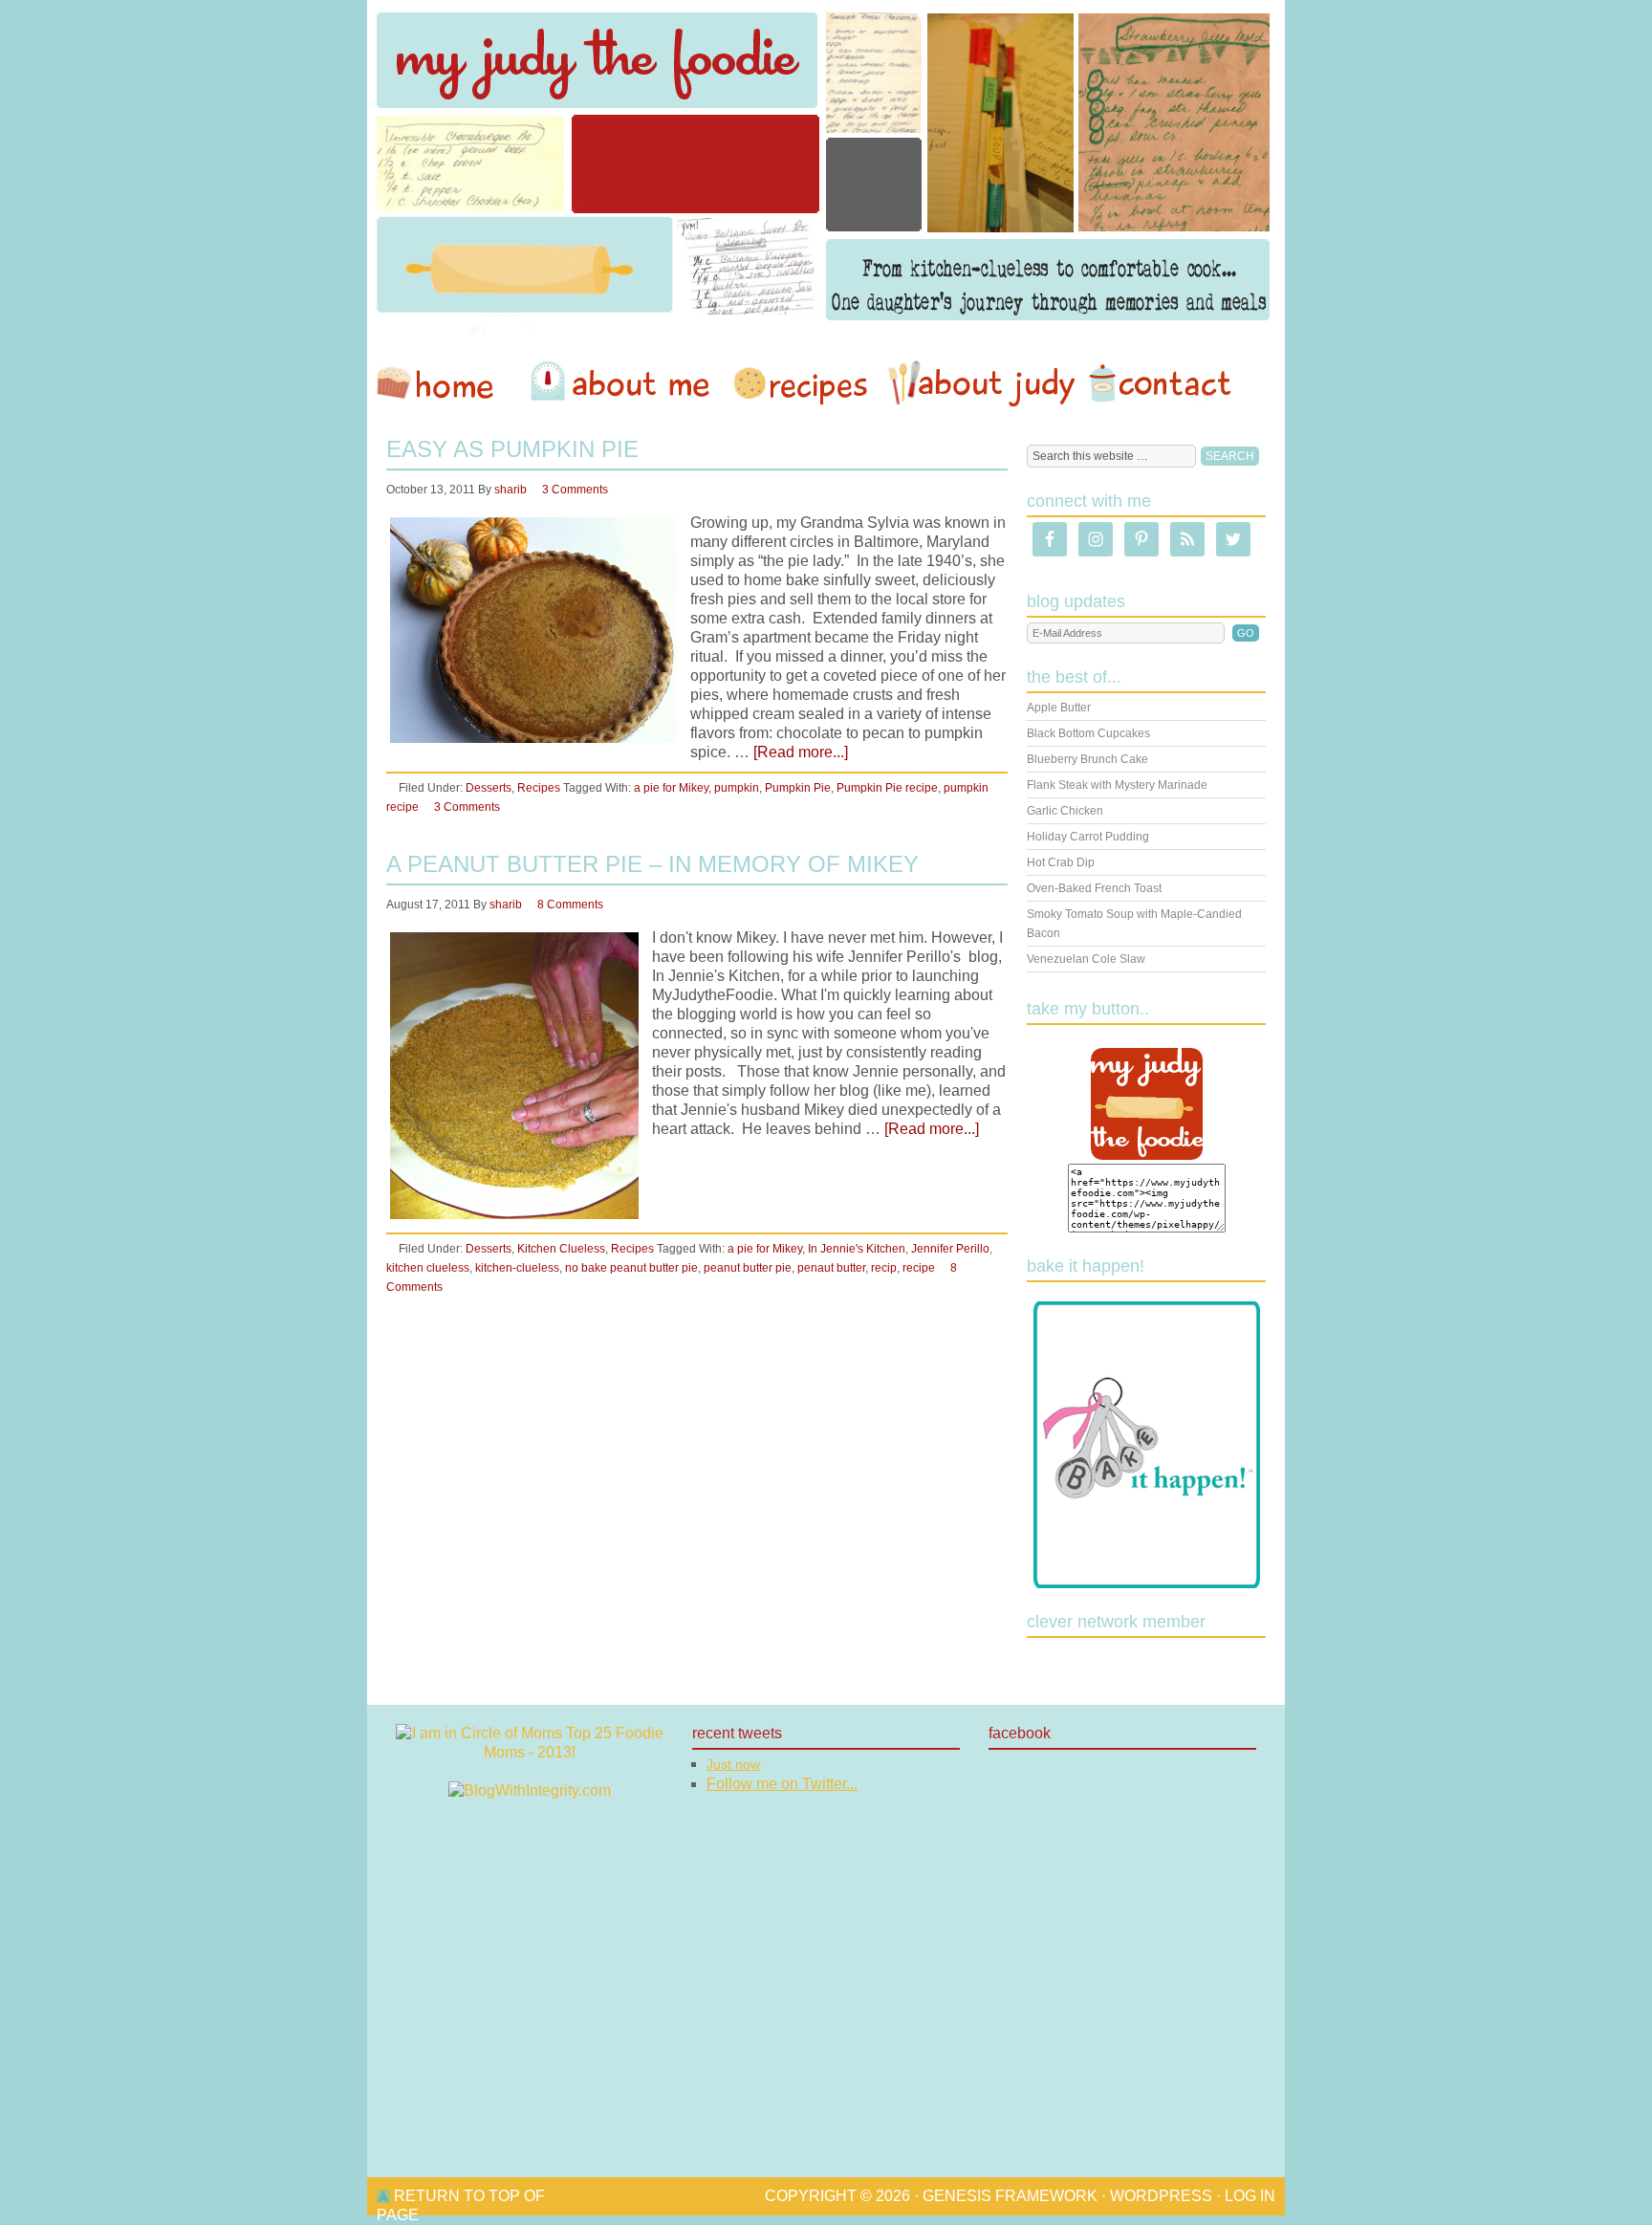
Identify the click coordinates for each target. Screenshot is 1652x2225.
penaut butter (831, 1268)
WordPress (1161, 2196)
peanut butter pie (748, 1268)
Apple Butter (1059, 708)
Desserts (489, 788)
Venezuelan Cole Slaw (1086, 959)
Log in (1250, 2196)
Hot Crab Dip (1061, 862)
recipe (919, 1268)
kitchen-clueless (517, 1268)
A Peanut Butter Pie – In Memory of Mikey (652, 864)
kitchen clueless (428, 1268)
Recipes (802, 383)
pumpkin (737, 788)
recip (884, 1268)
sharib (511, 490)
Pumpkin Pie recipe (887, 788)
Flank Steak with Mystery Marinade (1117, 785)
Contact (1160, 383)
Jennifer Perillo (950, 1249)
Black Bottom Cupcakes (1088, 733)
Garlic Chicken (1065, 811)
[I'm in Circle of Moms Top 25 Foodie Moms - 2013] (530, 1752)
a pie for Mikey (671, 788)
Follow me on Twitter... (782, 1784)
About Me (623, 383)
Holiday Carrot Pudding (1088, 837)
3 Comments (575, 490)
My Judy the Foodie (826, 167)
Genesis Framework (1010, 2196)
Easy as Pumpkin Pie (512, 449)
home (445, 383)
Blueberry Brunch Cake (1087, 759)
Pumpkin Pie (798, 788)
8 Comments (570, 905)
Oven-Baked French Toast (1094, 888)
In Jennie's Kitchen (857, 1249)
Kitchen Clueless (561, 1249)
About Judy (981, 383)
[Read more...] (801, 752)
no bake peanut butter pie (631, 1268)
